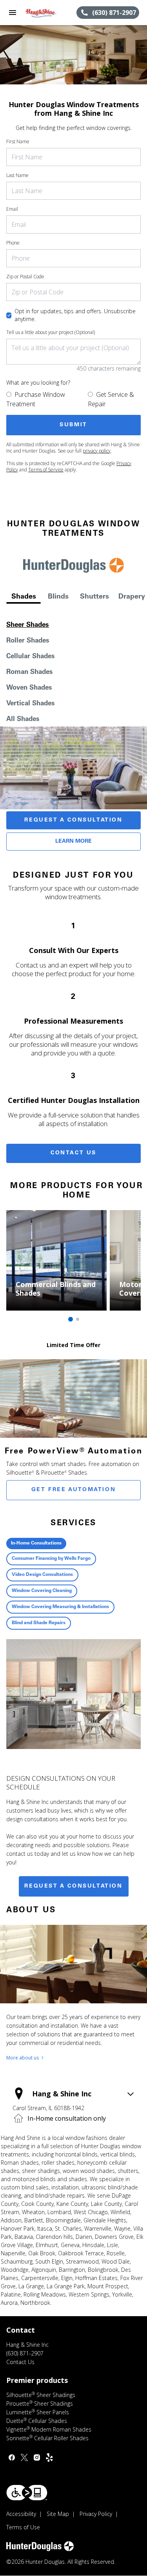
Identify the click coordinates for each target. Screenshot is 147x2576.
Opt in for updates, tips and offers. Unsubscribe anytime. (75, 315)
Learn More (73, 842)
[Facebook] (12, 2457)
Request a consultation (73, 1886)
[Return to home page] (49, 13)
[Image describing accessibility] (27, 2493)
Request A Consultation (73, 820)
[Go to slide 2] (78, 1319)
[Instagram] (37, 2457)
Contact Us (73, 1153)
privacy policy (97, 451)
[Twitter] (24, 2457)
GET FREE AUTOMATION (73, 1490)
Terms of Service (46, 470)
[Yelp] (49, 2457)
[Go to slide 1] (71, 1319)
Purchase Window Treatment (36, 399)
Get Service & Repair (111, 399)
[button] (13, 13)
